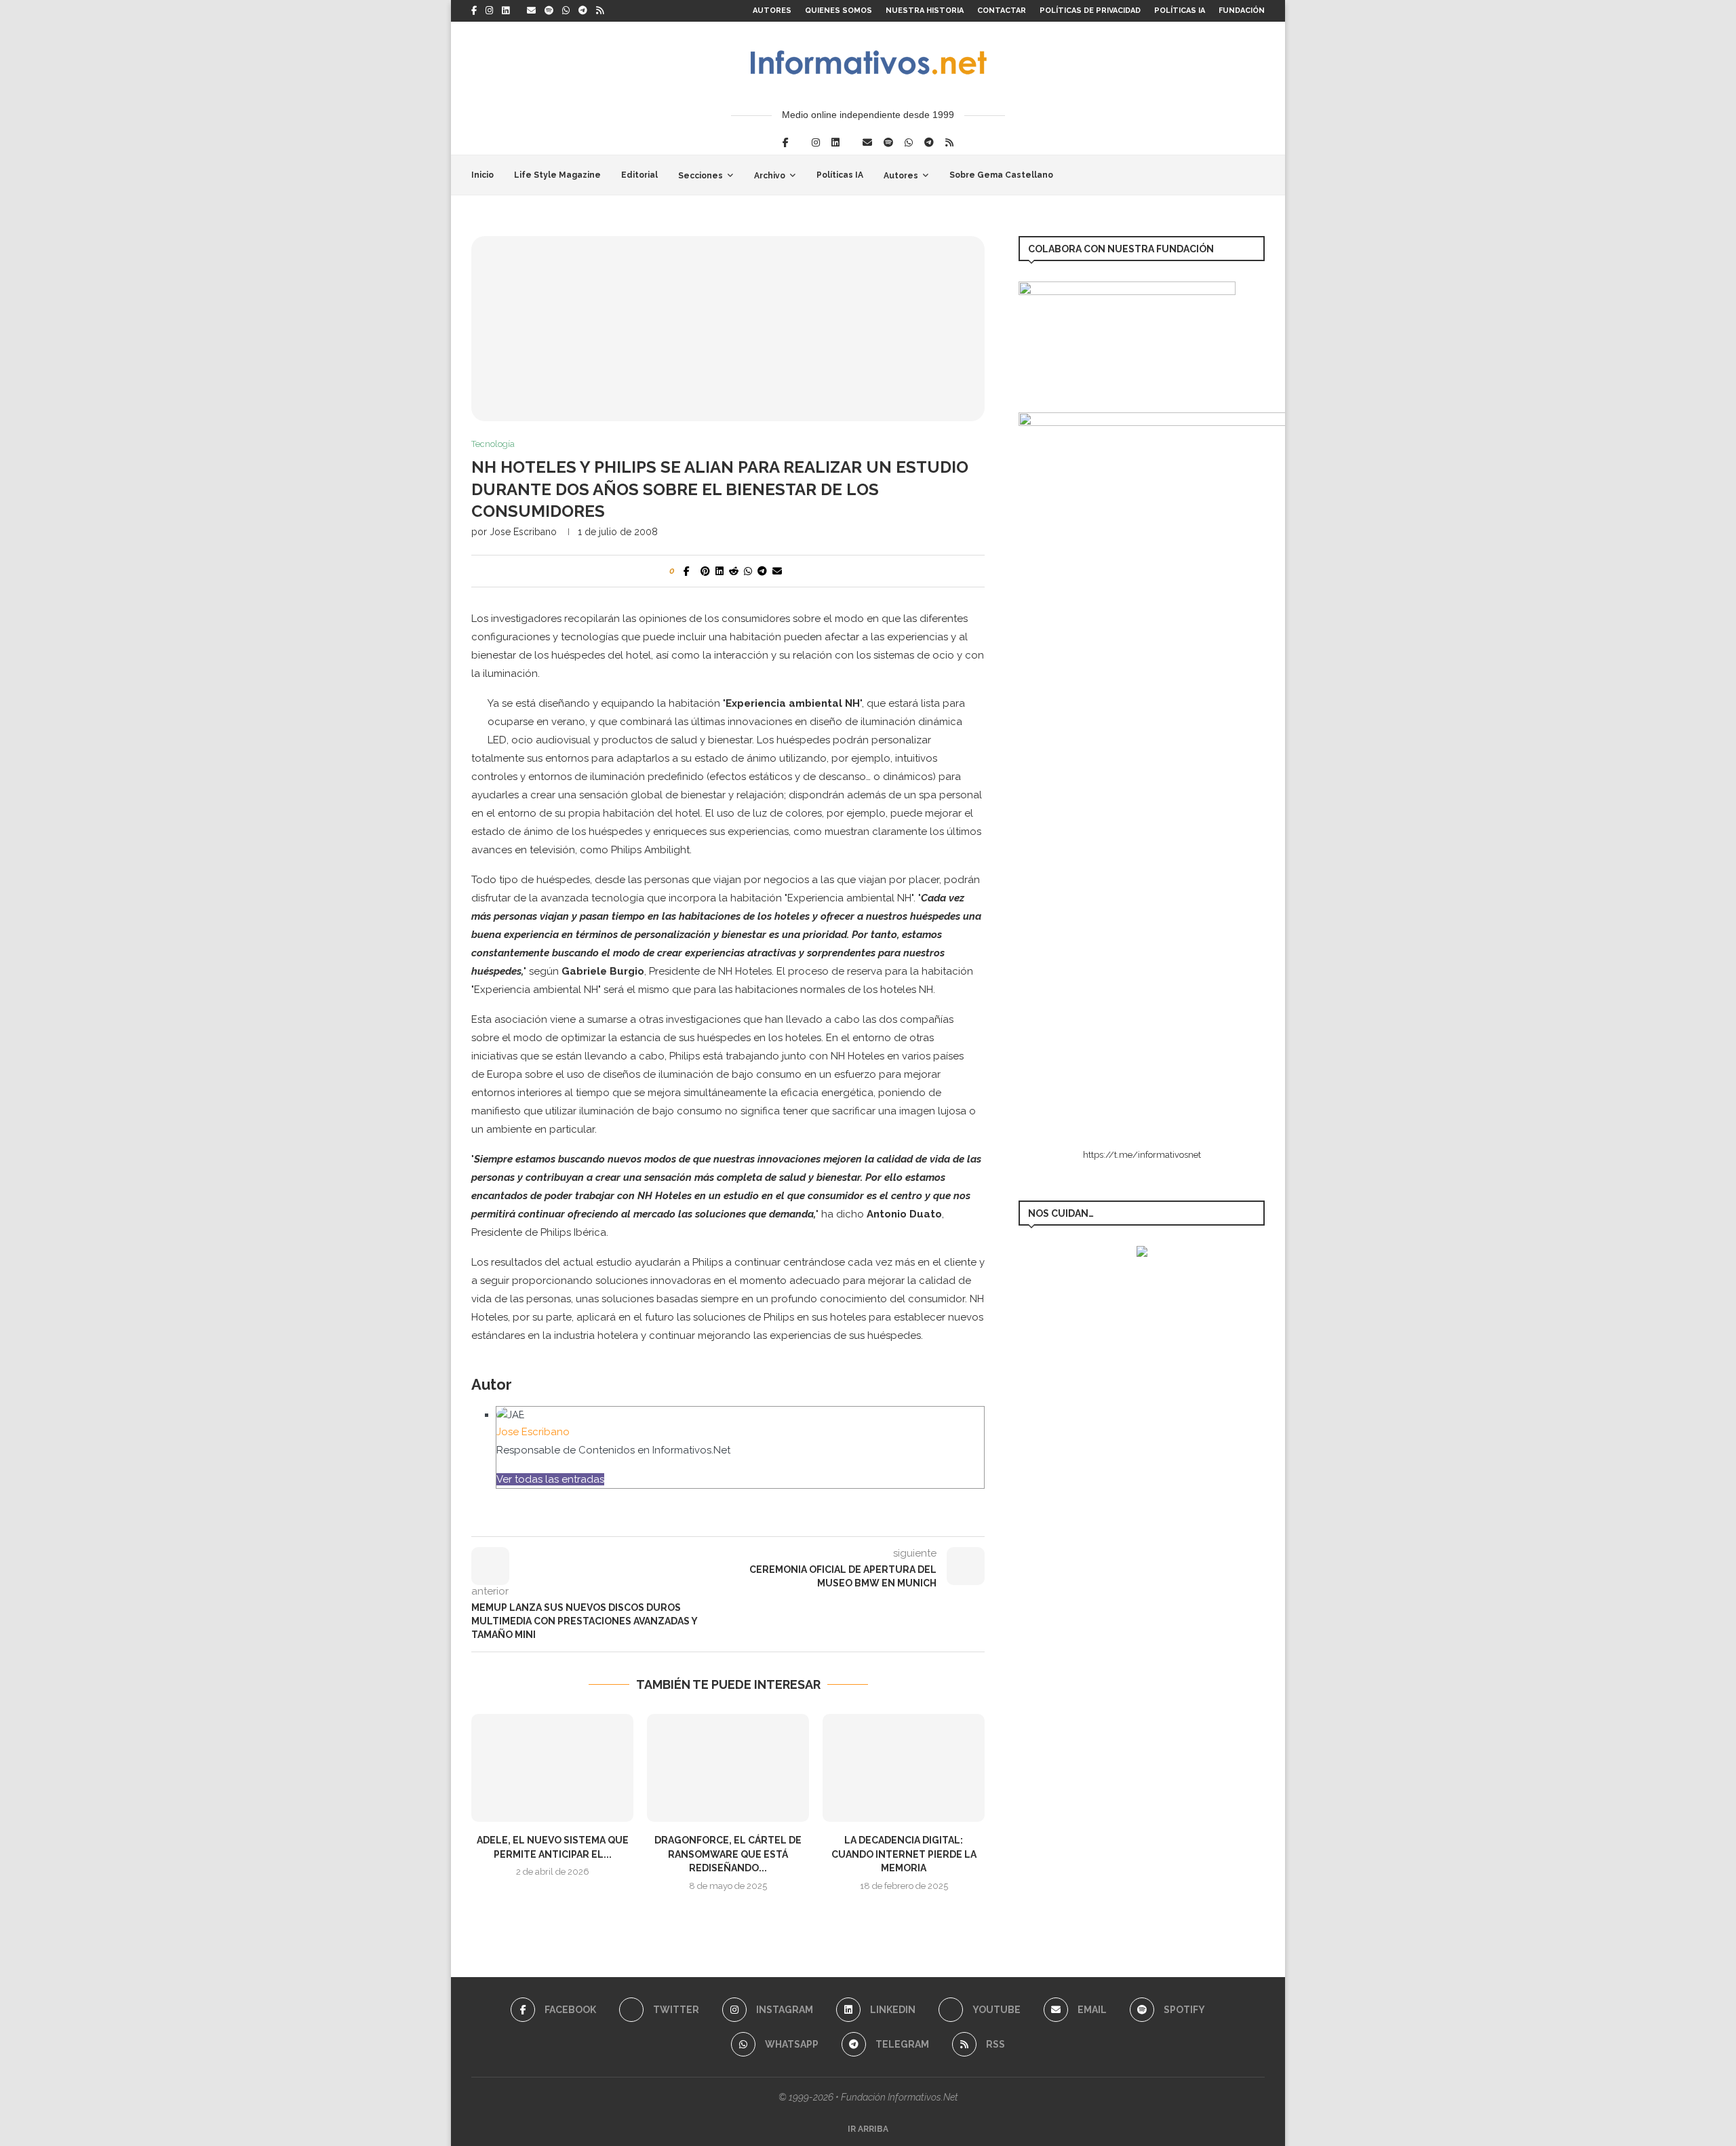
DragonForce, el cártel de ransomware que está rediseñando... (728, 1854)
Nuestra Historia (925, 11)
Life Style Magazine (557, 175)
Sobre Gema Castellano (1001, 175)
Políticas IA (1180, 11)
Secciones (701, 176)
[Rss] (600, 11)
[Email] (531, 11)
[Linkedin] (506, 11)
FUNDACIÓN (1242, 11)
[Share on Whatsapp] (748, 571)
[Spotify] (549, 11)
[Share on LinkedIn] (719, 571)
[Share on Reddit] (734, 571)
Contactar (1002, 11)
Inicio (482, 175)
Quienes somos (839, 11)
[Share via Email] (777, 571)
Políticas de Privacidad (1090, 11)
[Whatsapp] (566, 11)
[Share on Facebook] (687, 571)
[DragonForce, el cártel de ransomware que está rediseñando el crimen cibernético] (728, 1768)
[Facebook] (474, 11)
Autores (772, 11)
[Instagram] (489, 11)
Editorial (639, 175)
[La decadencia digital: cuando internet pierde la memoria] (904, 1768)
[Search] (1258, 175)
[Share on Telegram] (762, 571)
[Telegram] (583, 11)
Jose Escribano (523, 532)
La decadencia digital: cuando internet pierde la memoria (904, 1854)
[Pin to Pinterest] (705, 571)
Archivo (770, 176)
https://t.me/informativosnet (1142, 1155)
